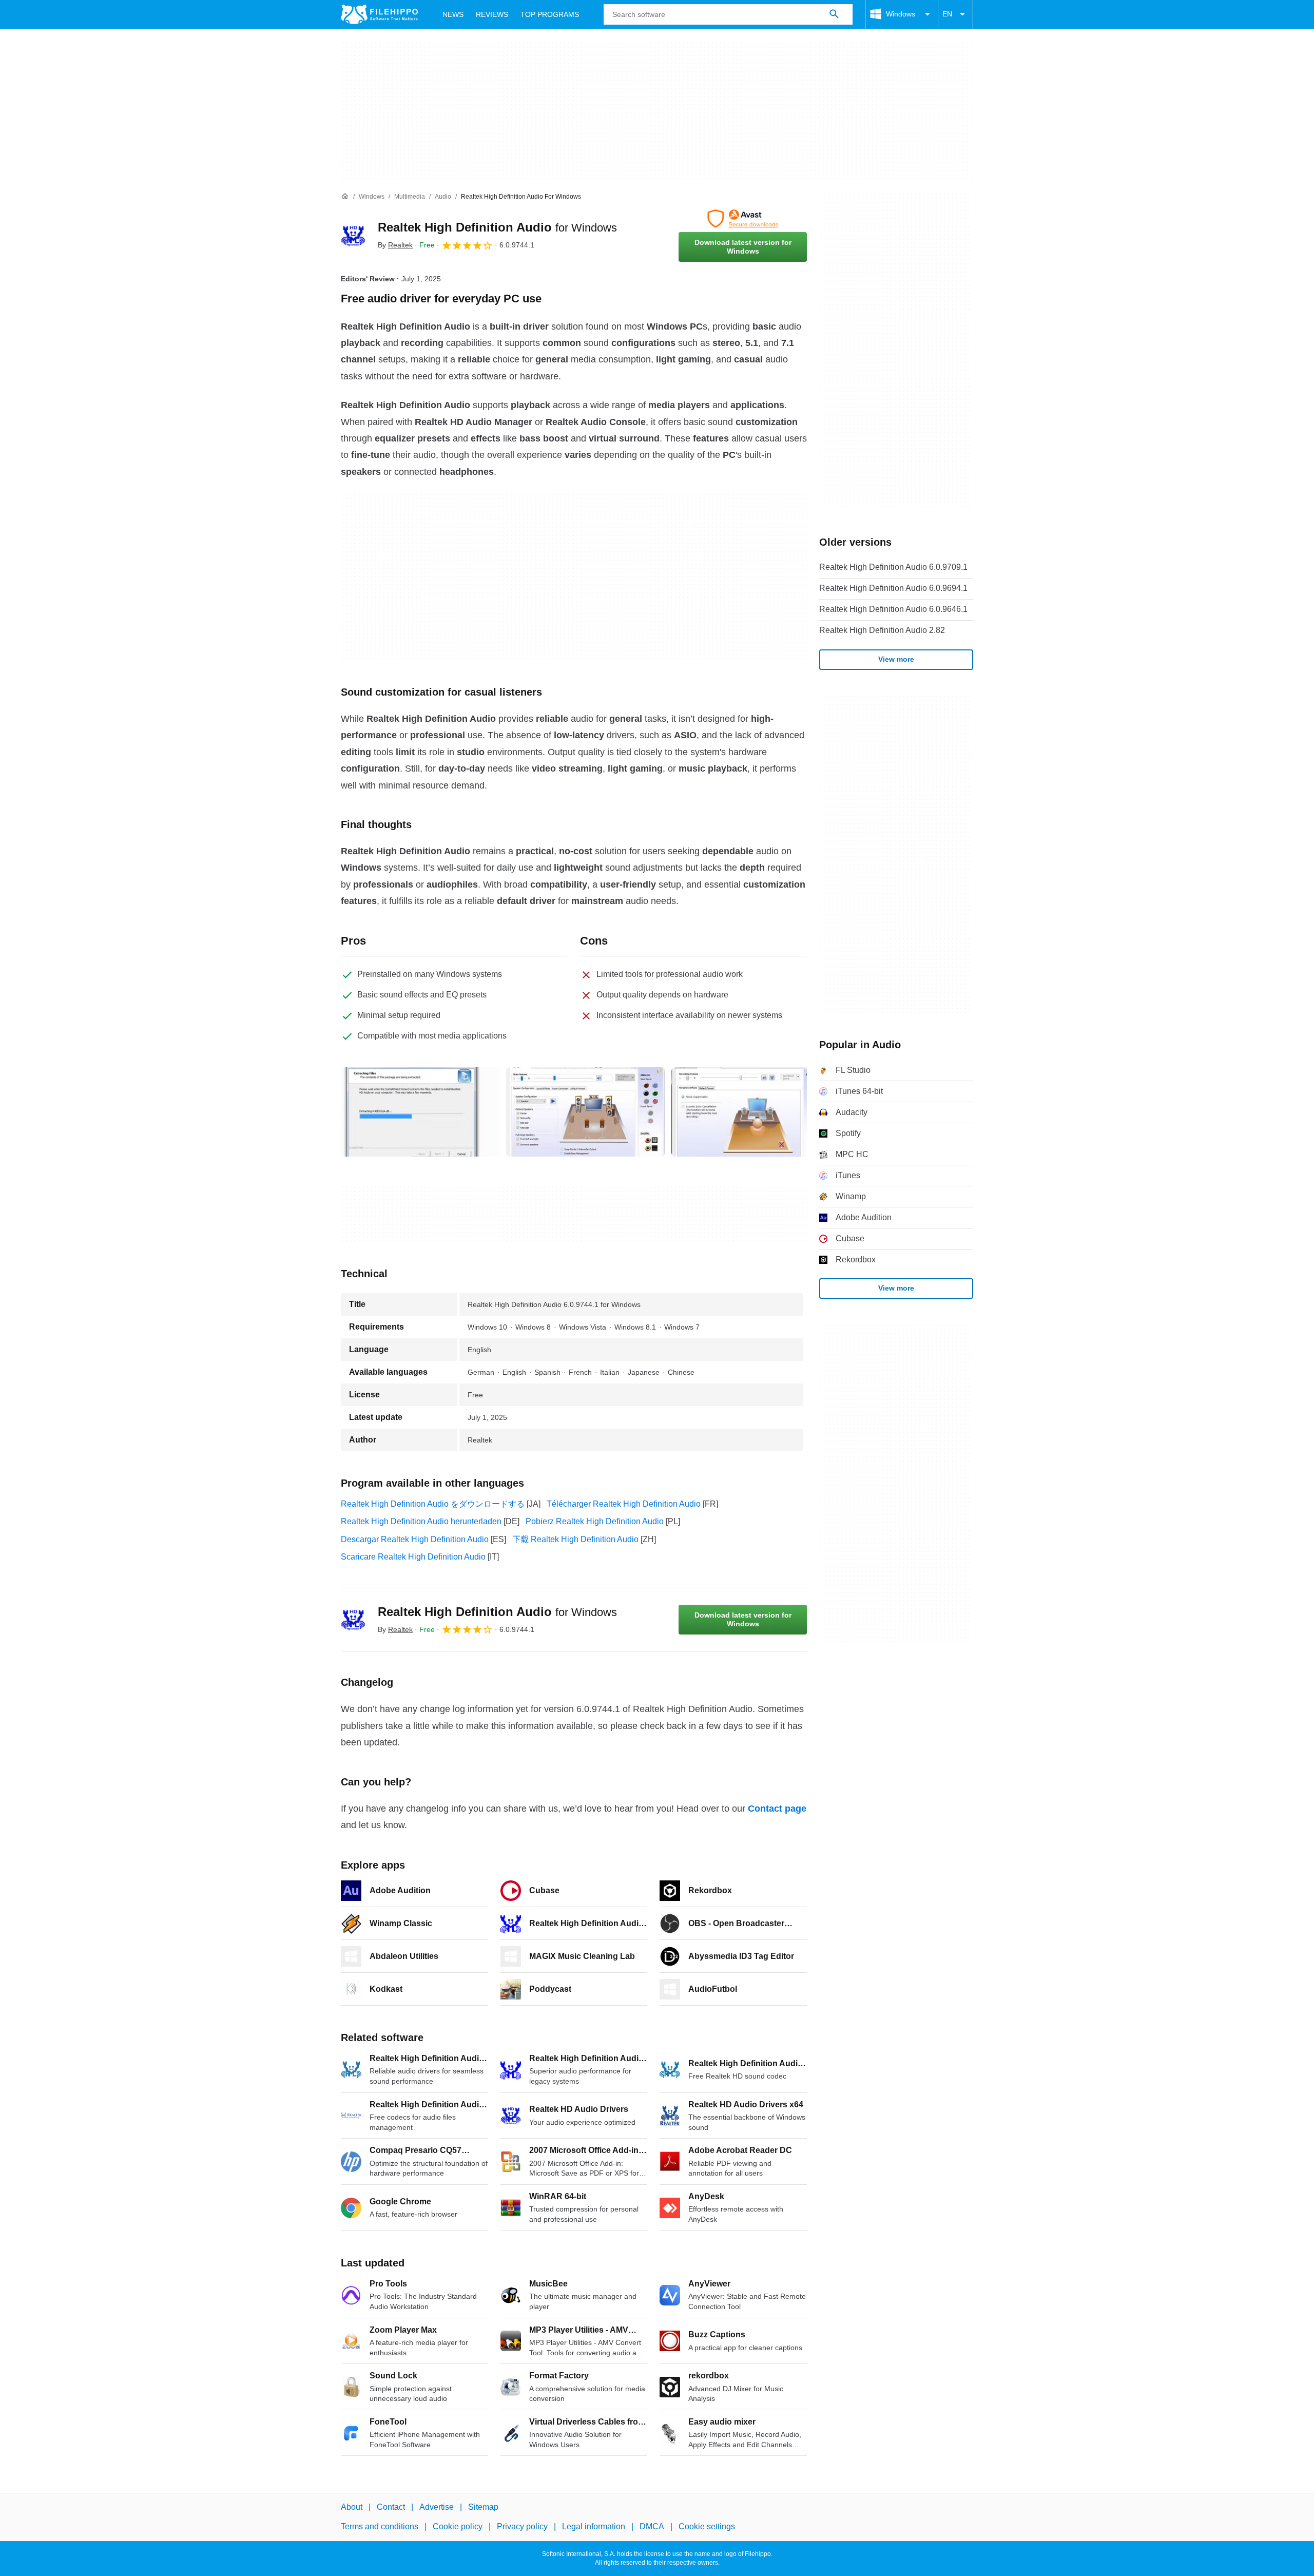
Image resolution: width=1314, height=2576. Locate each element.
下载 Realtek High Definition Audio (575, 1539)
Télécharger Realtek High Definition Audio (624, 1504)
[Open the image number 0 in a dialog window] (420, 1112)
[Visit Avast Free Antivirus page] (743, 219)
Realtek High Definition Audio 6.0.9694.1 (893, 588)
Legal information (594, 2526)
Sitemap (483, 2507)
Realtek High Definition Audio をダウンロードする (433, 1504)
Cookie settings (707, 2526)
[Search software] (834, 14)
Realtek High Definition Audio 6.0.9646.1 (893, 609)
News (453, 14)
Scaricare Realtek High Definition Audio (413, 1557)
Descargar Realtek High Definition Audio (415, 1539)
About (352, 2507)
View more (896, 659)
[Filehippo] (379, 14)
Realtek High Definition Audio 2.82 (882, 630)
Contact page (777, 1809)
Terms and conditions (380, 2526)
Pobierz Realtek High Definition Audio (595, 1521)
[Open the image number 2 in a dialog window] (751, 1112)
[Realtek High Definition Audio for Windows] (353, 236)
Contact (391, 2507)
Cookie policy (458, 2526)
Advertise (437, 2507)
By (395, 245)
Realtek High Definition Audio (497, 227)
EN (947, 14)
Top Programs (550, 14)
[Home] (345, 197)
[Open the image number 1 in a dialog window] (586, 1112)
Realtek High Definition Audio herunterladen (421, 1521)
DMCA (652, 2526)
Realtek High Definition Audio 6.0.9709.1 (893, 567)
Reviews (492, 14)
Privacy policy (522, 2526)
